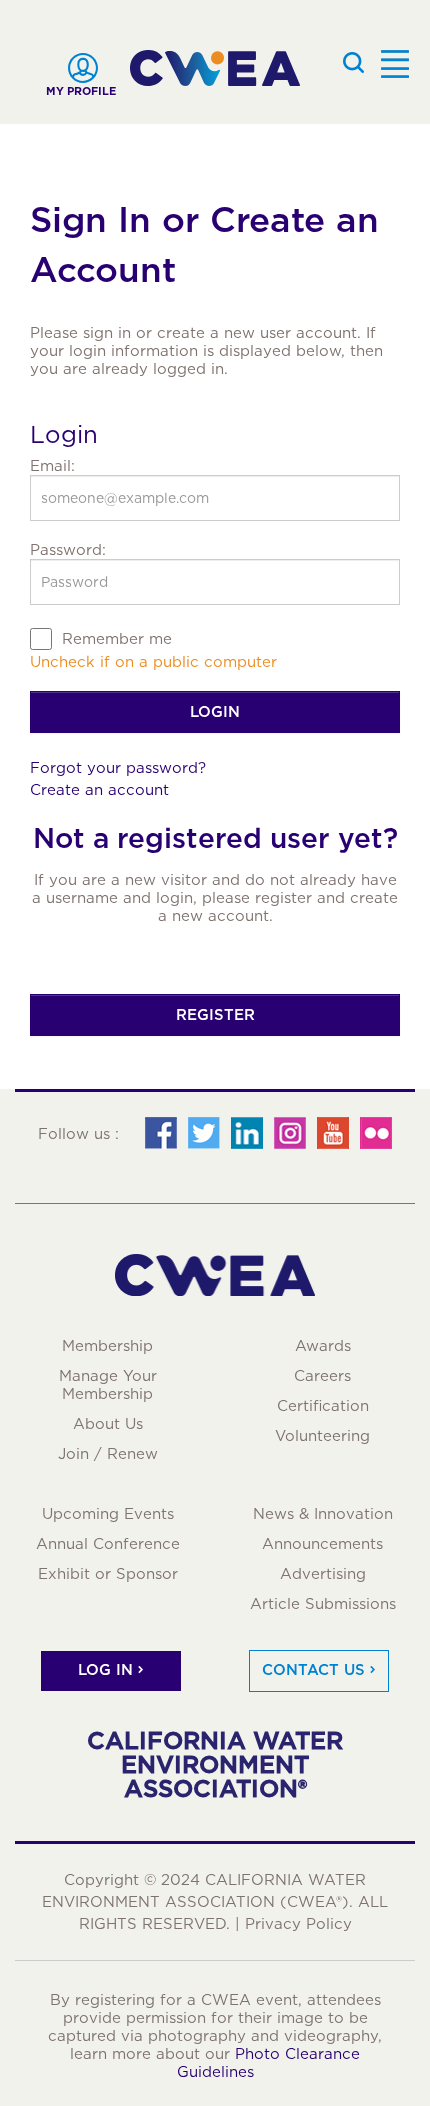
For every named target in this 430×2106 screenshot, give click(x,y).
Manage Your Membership (108, 1385)
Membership (107, 1346)
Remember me (117, 639)
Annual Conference (108, 1544)
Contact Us (313, 1670)
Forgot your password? (118, 768)
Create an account (99, 790)
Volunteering (322, 1436)
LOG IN (105, 1670)
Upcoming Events (108, 1514)
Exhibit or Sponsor (108, 1574)
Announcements (322, 1544)
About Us (108, 1424)
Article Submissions (323, 1604)
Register (215, 1015)
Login (215, 712)
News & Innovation (323, 1514)
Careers (322, 1376)
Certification (323, 1406)
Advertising (323, 1574)
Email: (52, 466)
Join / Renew (108, 1454)
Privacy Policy (298, 1924)
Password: (68, 550)
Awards (323, 1346)
